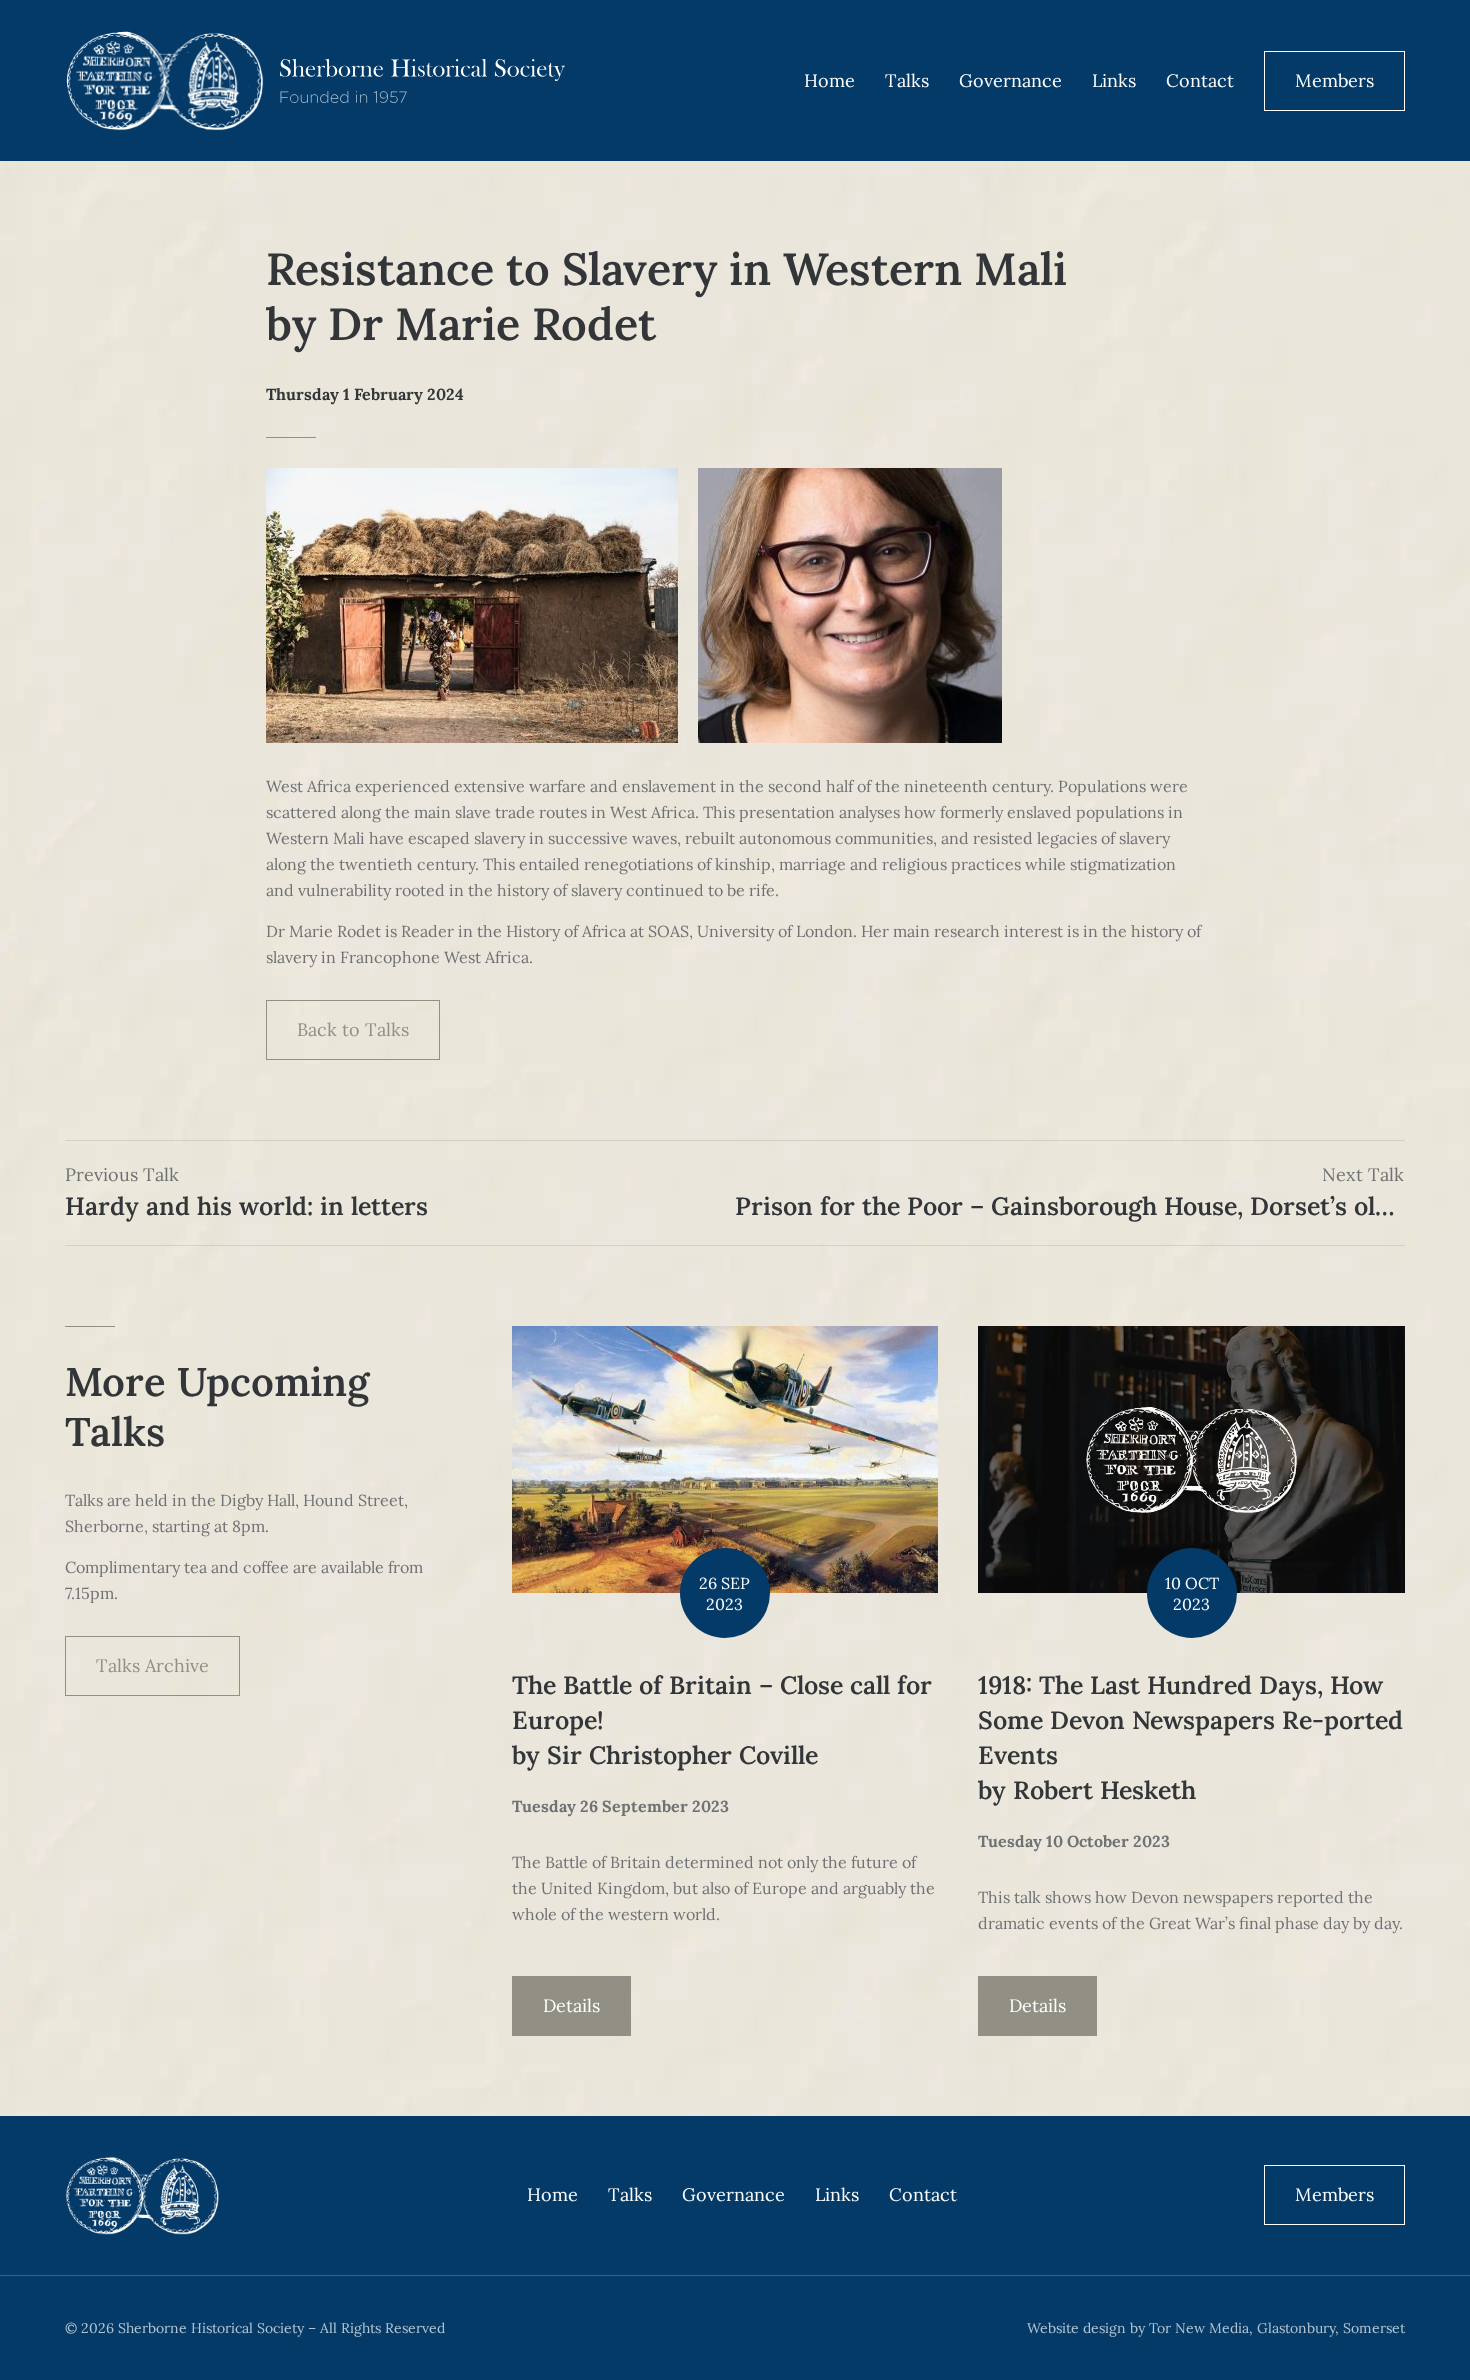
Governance (1010, 80)
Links (1114, 80)
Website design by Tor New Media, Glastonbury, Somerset (1216, 2328)
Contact (1200, 80)
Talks (907, 80)
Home (829, 80)
